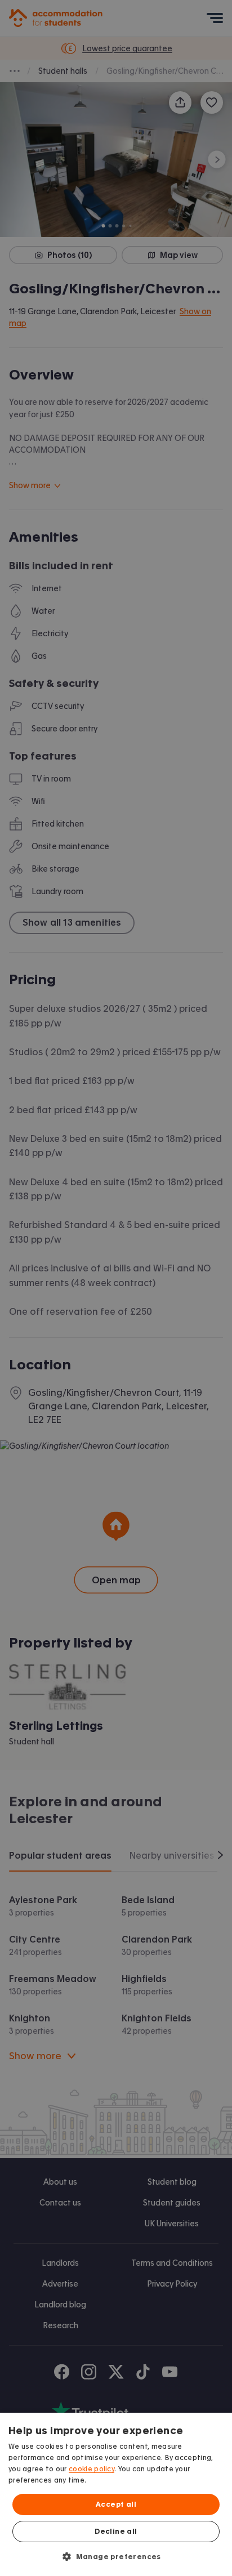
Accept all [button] (116, 2504)
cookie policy (92, 2469)
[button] (116, 2556)
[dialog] (116, 2494)
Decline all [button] (116, 2532)
